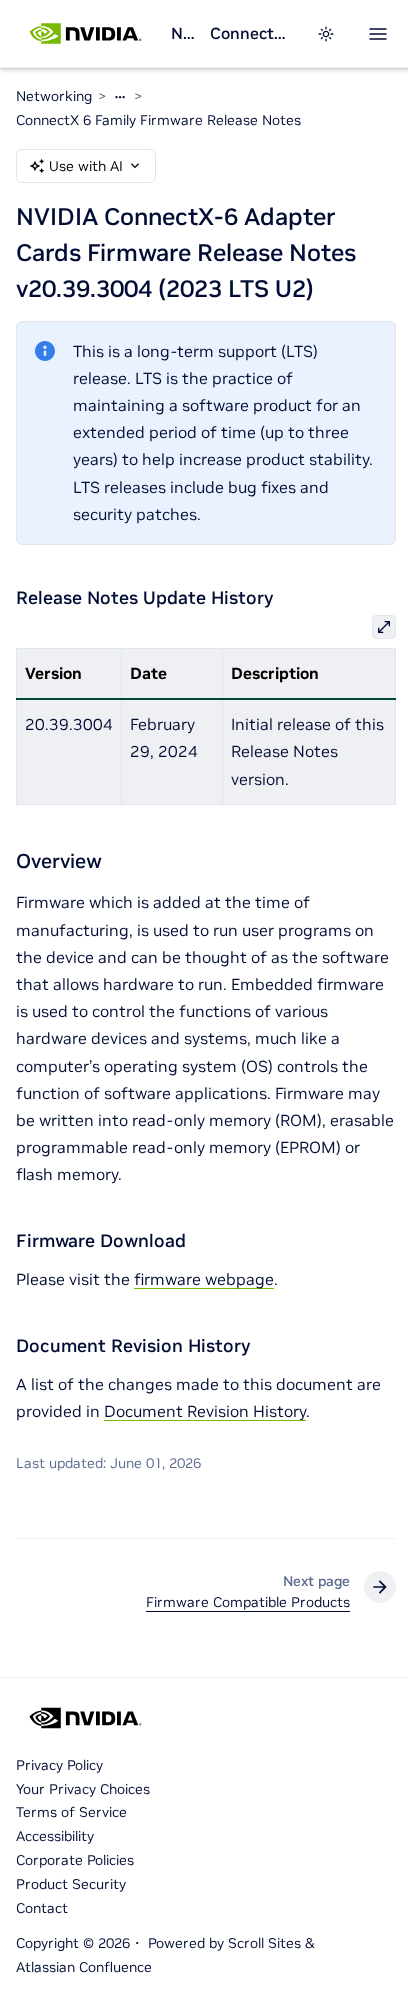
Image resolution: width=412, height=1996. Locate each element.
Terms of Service (71, 1812)
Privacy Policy (59, 1765)
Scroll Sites (264, 1943)
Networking (182, 33)
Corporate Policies (75, 1860)
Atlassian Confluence (84, 1967)
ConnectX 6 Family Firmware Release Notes (251, 33)
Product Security (71, 1884)
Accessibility (55, 1836)
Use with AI (86, 166)
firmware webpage (204, 1279)
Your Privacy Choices (83, 1789)
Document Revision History (205, 1411)
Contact (42, 1908)
